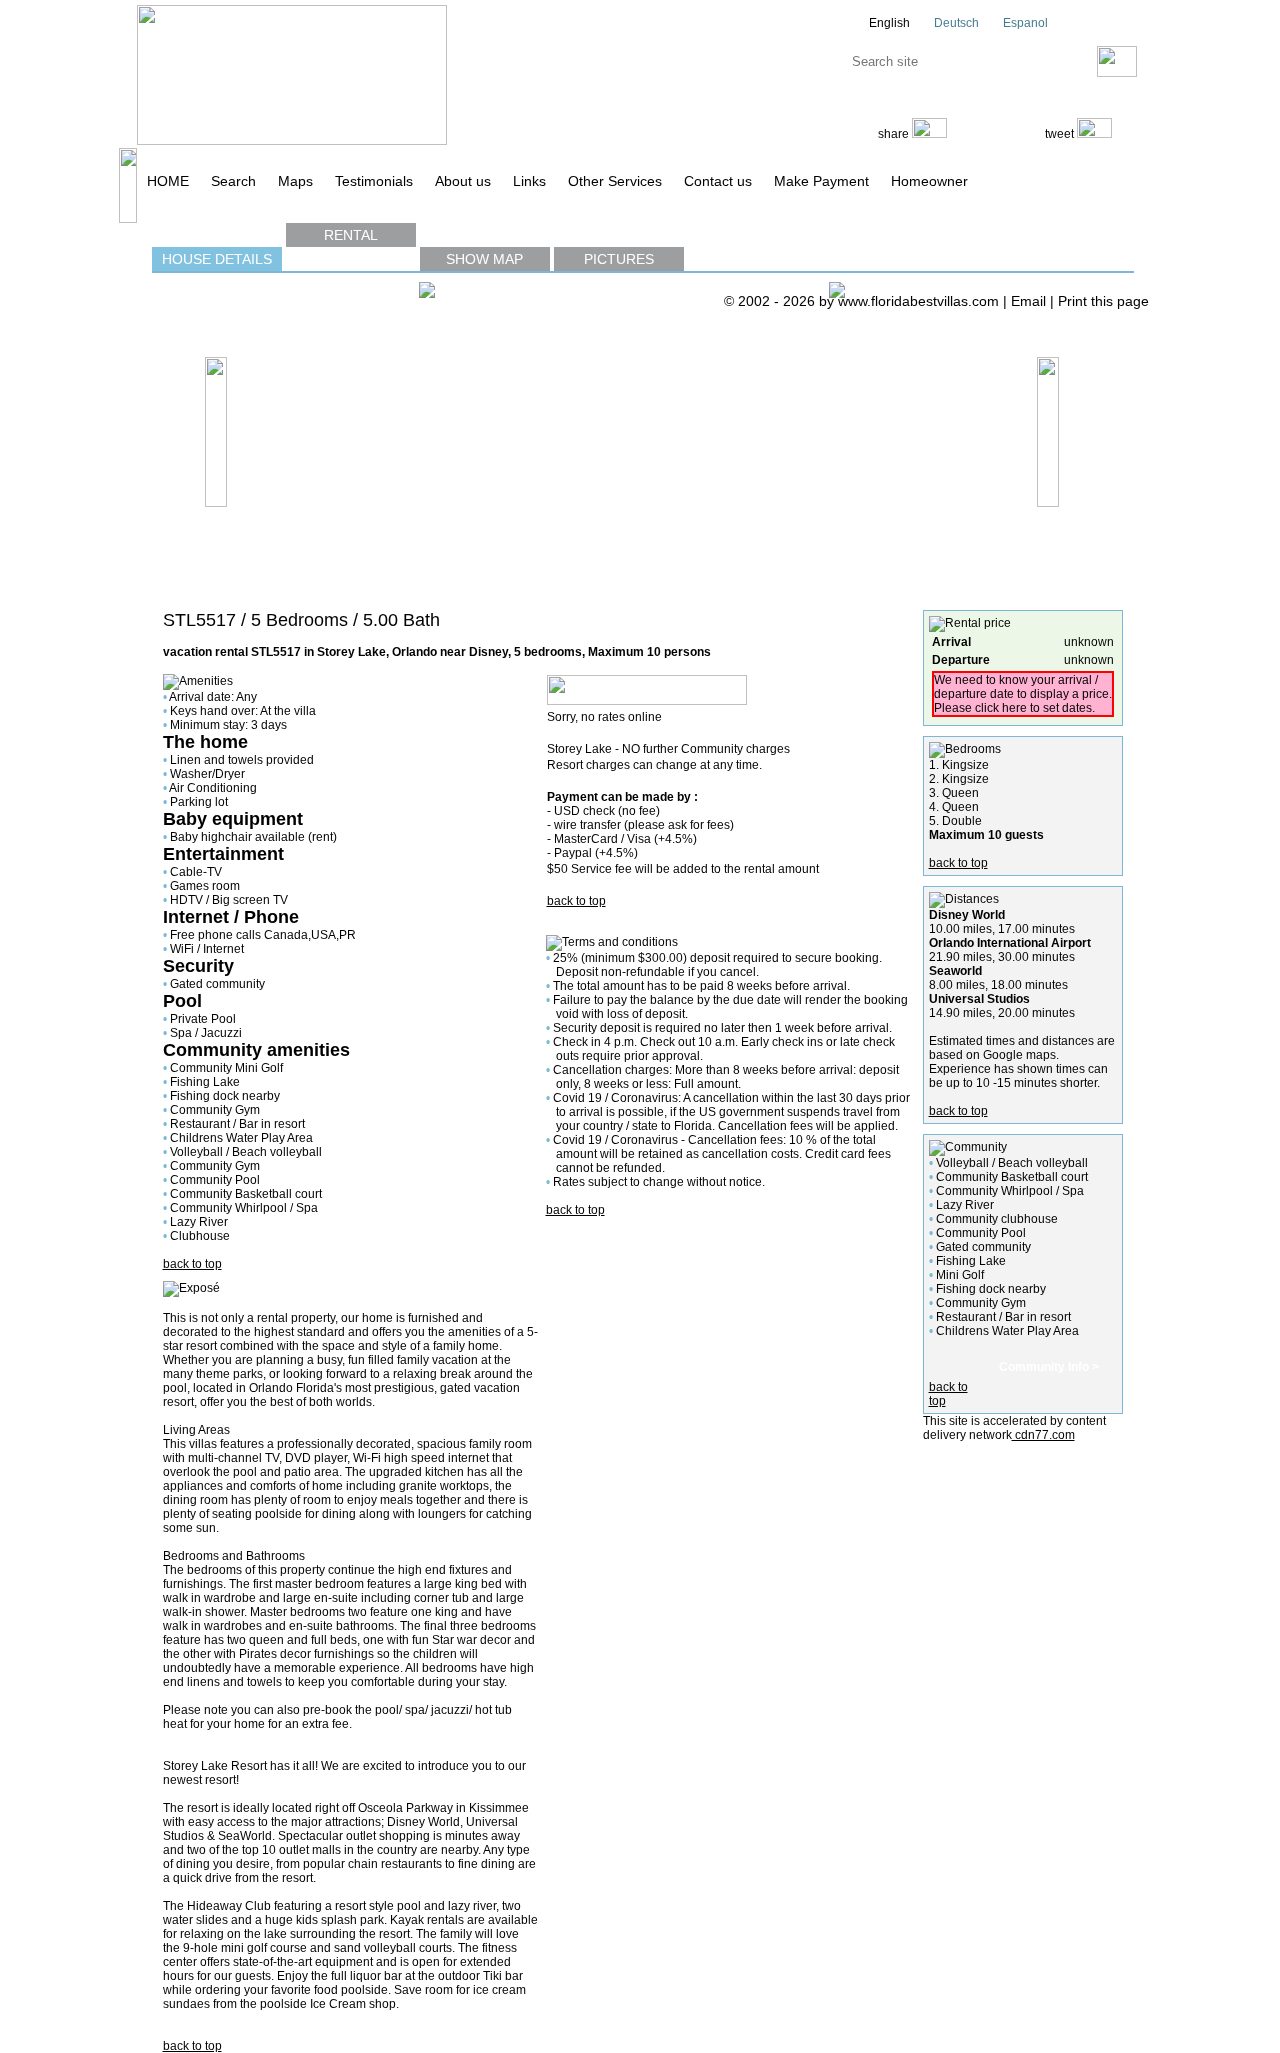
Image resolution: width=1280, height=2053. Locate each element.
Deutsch (955, 23)
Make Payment (821, 181)
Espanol (1024, 23)
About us (463, 181)
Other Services (615, 181)
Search (233, 181)
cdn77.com (1043, 1435)
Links (529, 181)
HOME (168, 181)
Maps (295, 181)
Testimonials (374, 181)
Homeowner (929, 181)
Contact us (718, 181)
